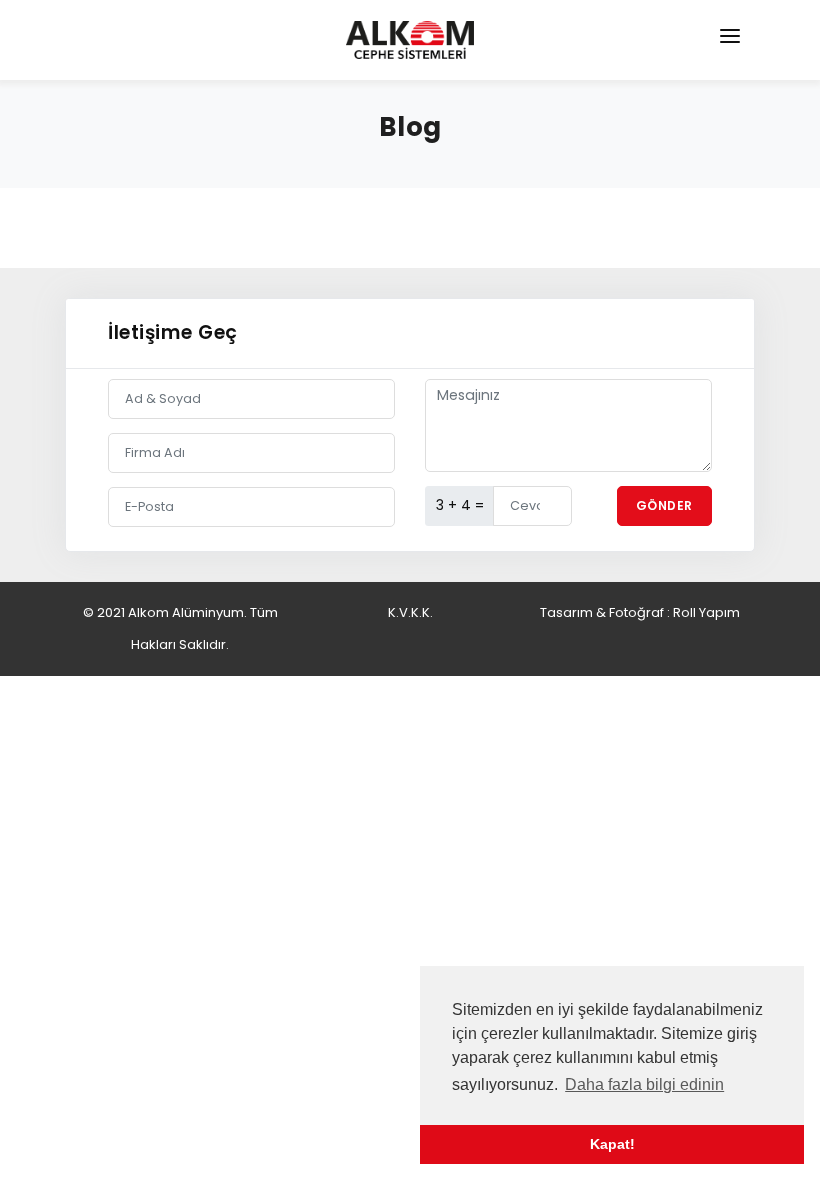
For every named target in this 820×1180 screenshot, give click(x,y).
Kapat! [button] (612, 1144)
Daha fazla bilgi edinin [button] (644, 1084)
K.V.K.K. (410, 612)
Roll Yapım (706, 612)
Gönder (664, 505)
